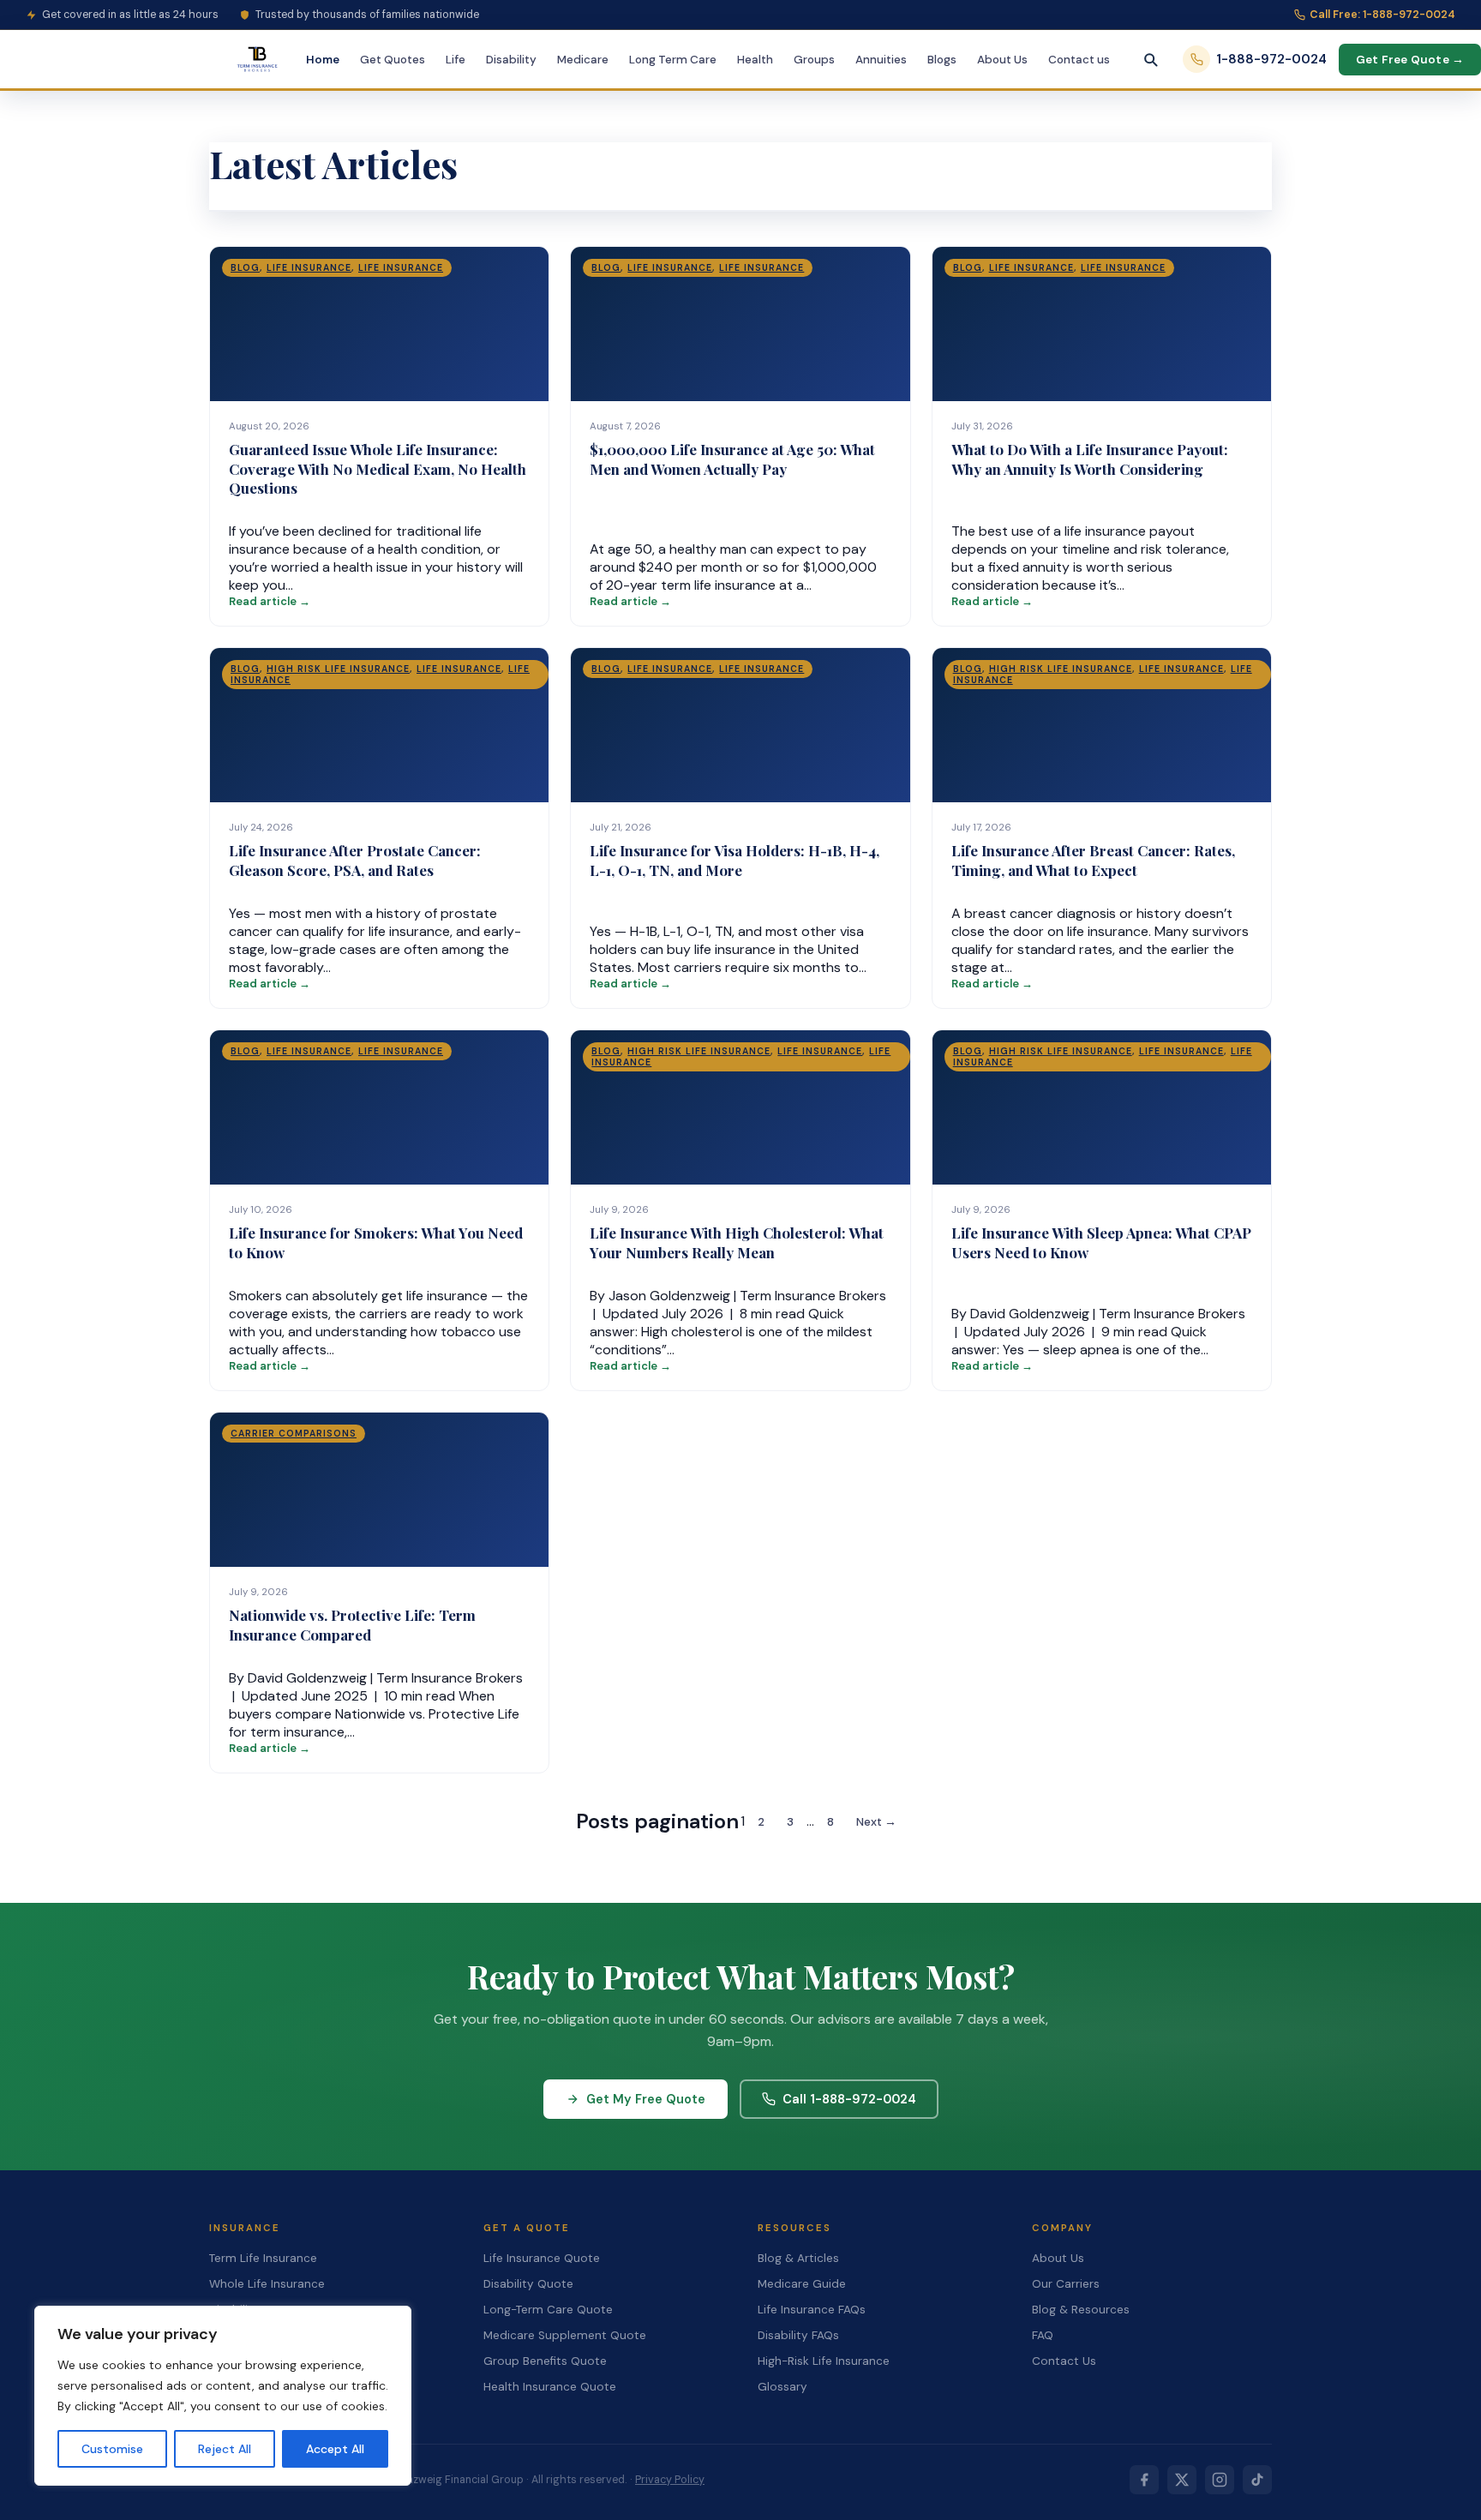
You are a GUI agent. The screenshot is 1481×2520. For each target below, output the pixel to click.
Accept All (335, 2449)
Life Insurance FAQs (812, 2310)
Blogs (942, 60)
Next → (876, 1822)
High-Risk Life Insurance (824, 2361)
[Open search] (1150, 59)
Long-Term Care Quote (548, 2310)
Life (456, 60)
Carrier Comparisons (294, 1434)
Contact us (1079, 60)
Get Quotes (393, 60)
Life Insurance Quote (542, 2258)
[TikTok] (1257, 2480)
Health (755, 60)
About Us (1002, 60)
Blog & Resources (1081, 2310)
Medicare (583, 60)
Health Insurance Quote (550, 2387)
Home (323, 60)
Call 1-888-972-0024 (849, 2099)
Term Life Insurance (263, 2258)
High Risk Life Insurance (338, 669)
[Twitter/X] (1182, 2480)
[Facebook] (1144, 2480)
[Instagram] (1220, 2480)
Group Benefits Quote (545, 2361)
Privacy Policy (670, 2480)
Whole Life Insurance (267, 2284)
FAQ (1043, 2335)
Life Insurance (309, 268)
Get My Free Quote (646, 2099)
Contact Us (1064, 2361)
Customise (112, 2449)
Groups (814, 60)
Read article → (270, 601)
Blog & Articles (798, 2258)
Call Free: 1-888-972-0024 (1382, 15)
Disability (511, 60)
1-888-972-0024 (1271, 59)
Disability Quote (528, 2284)
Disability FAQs (798, 2335)
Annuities (881, 60)
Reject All (225, 2449)
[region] (223, 2396)
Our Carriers (1066, 2284)
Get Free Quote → (1410, 60)
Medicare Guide (802, 2284)
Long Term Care (673, 60)
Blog (245, 268)
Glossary (782, 2387)
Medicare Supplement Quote (565, 2335)
